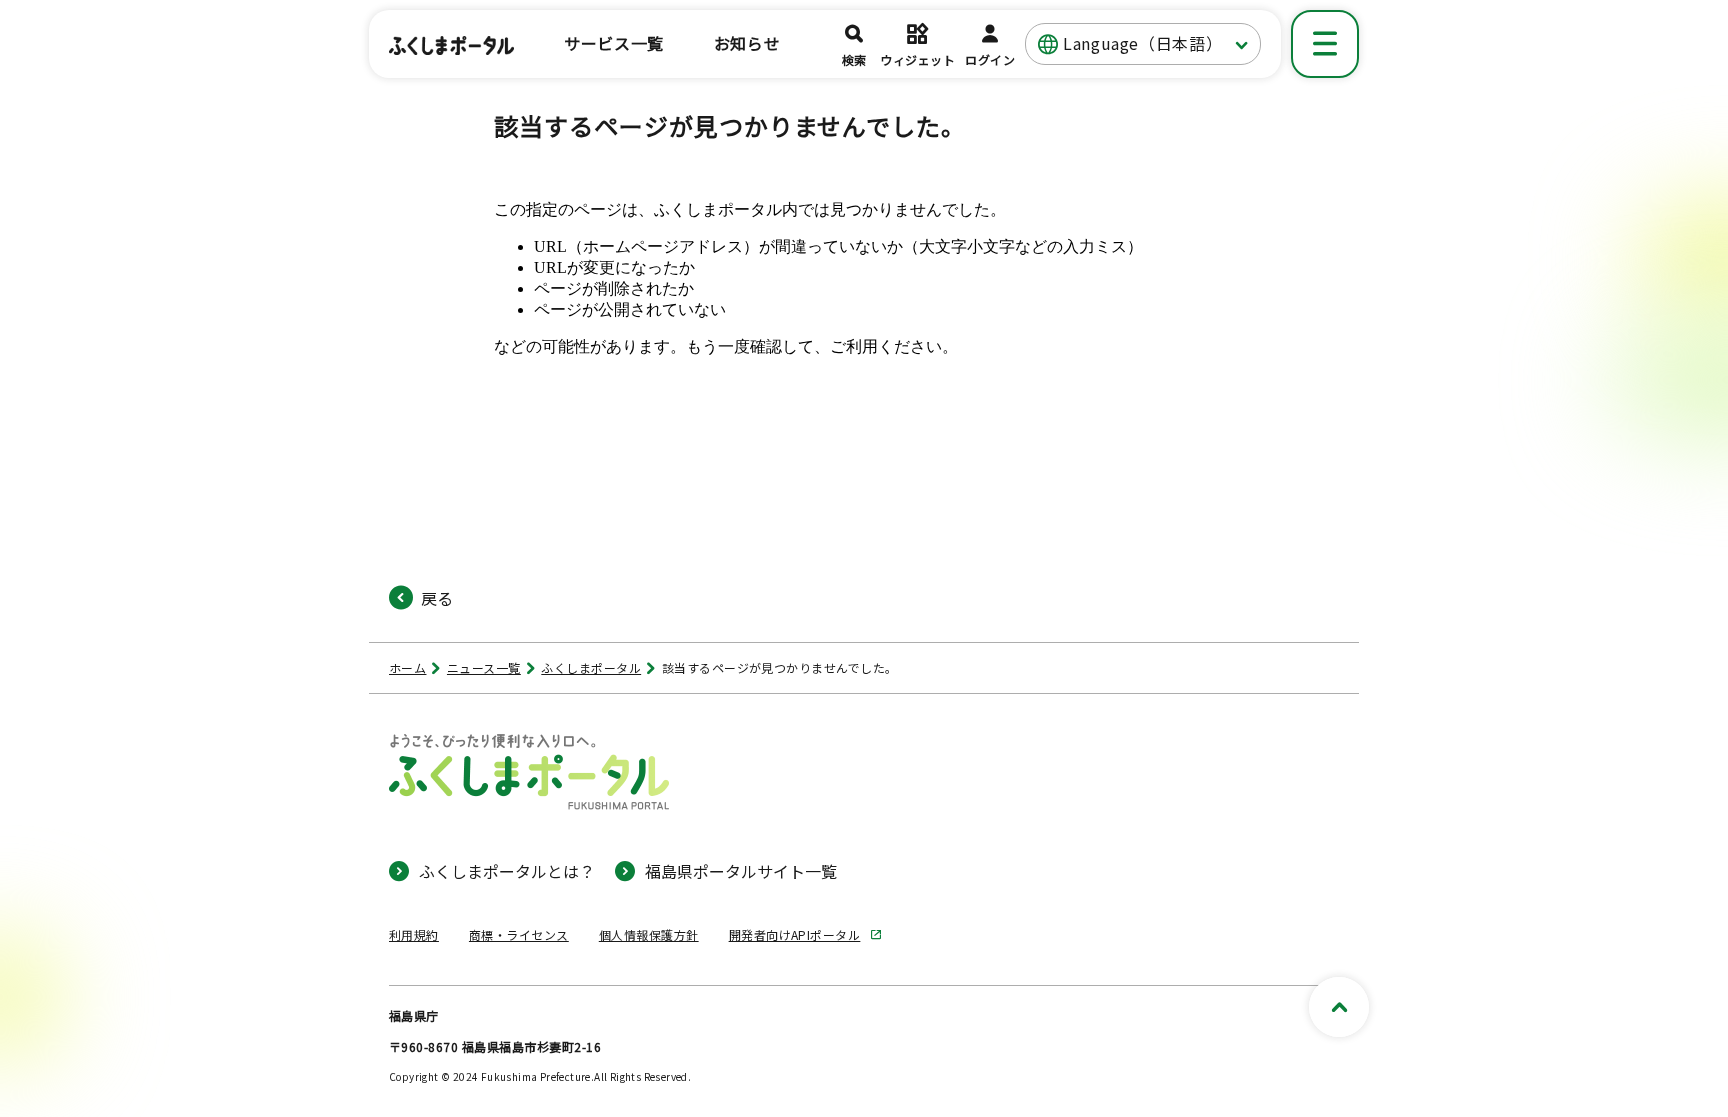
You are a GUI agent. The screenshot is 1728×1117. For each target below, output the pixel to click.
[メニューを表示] (1325, 44)
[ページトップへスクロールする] (1339, 1007)
